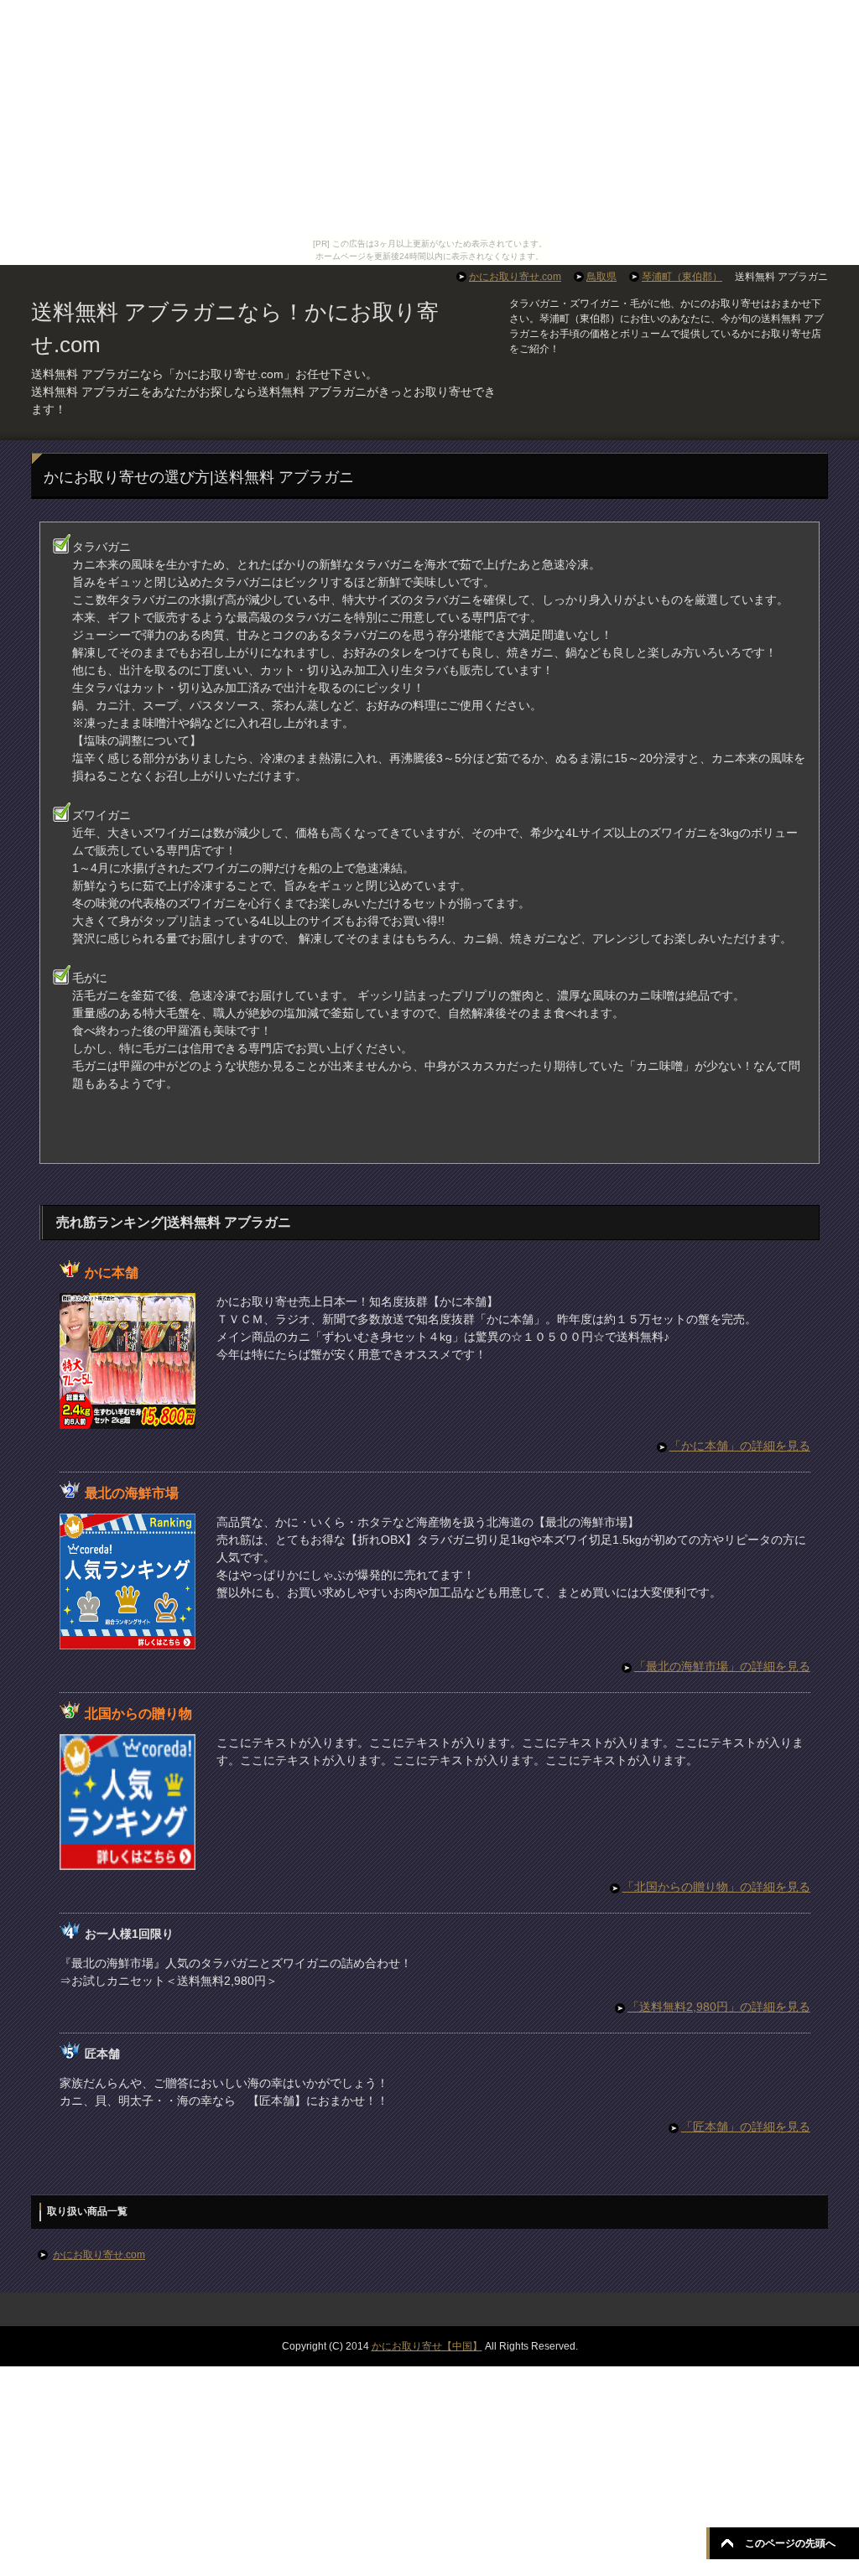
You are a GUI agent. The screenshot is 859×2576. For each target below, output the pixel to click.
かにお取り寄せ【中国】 (427, 2346)
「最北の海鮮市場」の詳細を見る (722, 1666)
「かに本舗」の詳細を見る (740, 1446)
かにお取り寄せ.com (99, 2255)
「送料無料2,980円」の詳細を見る (719, 2007)
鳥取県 (601, 277)
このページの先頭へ (790, 2543)
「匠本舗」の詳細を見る (746, 2127)
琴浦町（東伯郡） (682, 277)
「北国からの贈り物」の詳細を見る (716, 1887)
